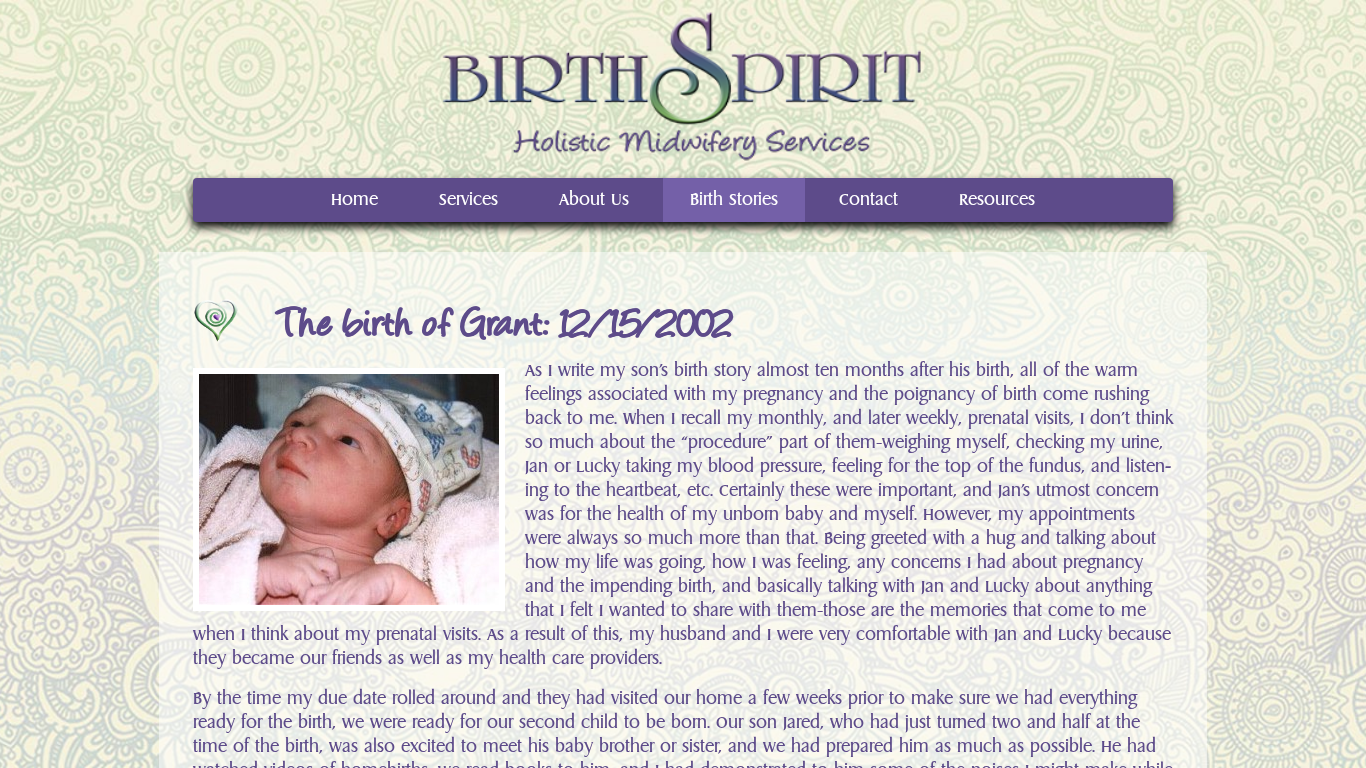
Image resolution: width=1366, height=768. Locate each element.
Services (468, 200)
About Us (594, 200)
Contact (868, 200)
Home (354, 200)
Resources (997, 200)
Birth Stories (734, 200)
